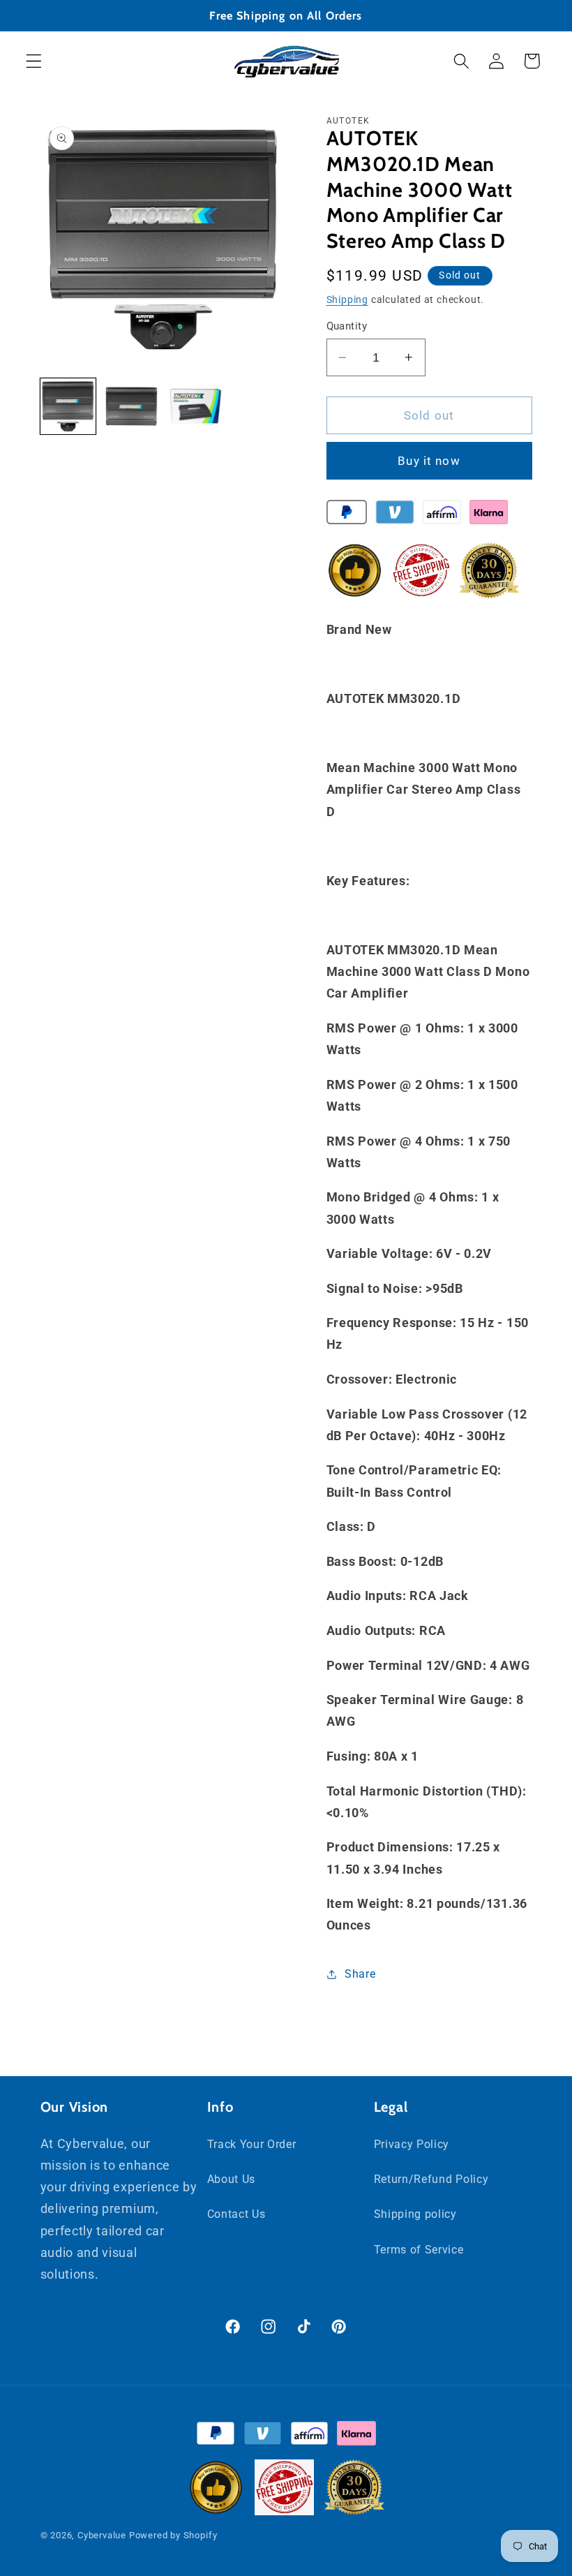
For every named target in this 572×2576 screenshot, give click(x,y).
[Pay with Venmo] (394, 515)
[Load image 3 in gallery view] (195, 406)
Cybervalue (102, 2535)
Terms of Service (419, 2250)
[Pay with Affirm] (442, 515)
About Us (232, 2179)
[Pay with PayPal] (347, 515)
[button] (34, 61)
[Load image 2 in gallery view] (132, 406)
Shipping (347, 299)
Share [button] (360, 1974)
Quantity (347, 326)
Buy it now (429, 461)
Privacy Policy (412, 2144)
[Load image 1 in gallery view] (68, 406)
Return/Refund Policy (431, 2179)
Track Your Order (252, 2144)
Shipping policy (415, 2214)
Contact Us (236, 2214)
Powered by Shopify (173, 2535)
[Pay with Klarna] (489, 515)
